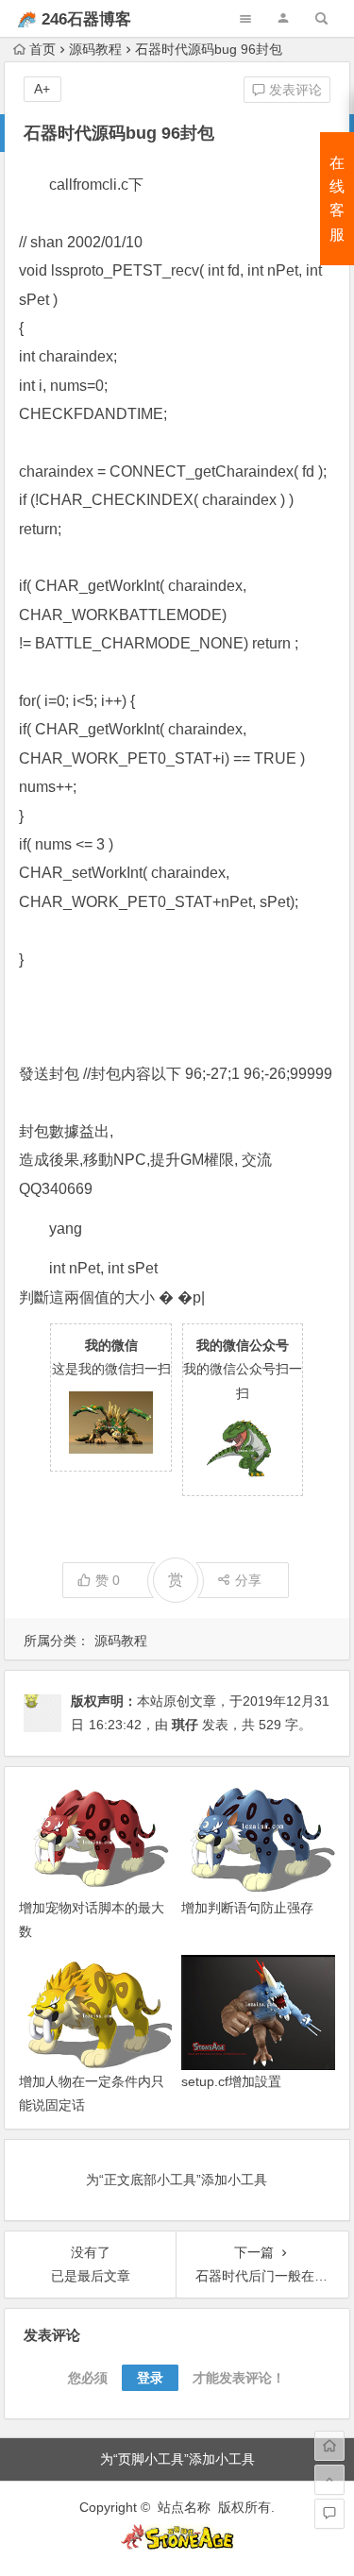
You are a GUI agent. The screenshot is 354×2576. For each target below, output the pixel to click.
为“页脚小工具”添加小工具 (177, 2459)
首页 (42, 49)
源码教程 (95, 49)
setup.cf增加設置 (231, 2081)
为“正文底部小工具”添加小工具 (177, 2180)
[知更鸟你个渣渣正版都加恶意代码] (177, 2545)
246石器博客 (86, 19)
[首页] (329, 2446)
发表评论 (294, 90)
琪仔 (185, 1725)
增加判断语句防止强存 (247, 1908)
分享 (248, 1580)
